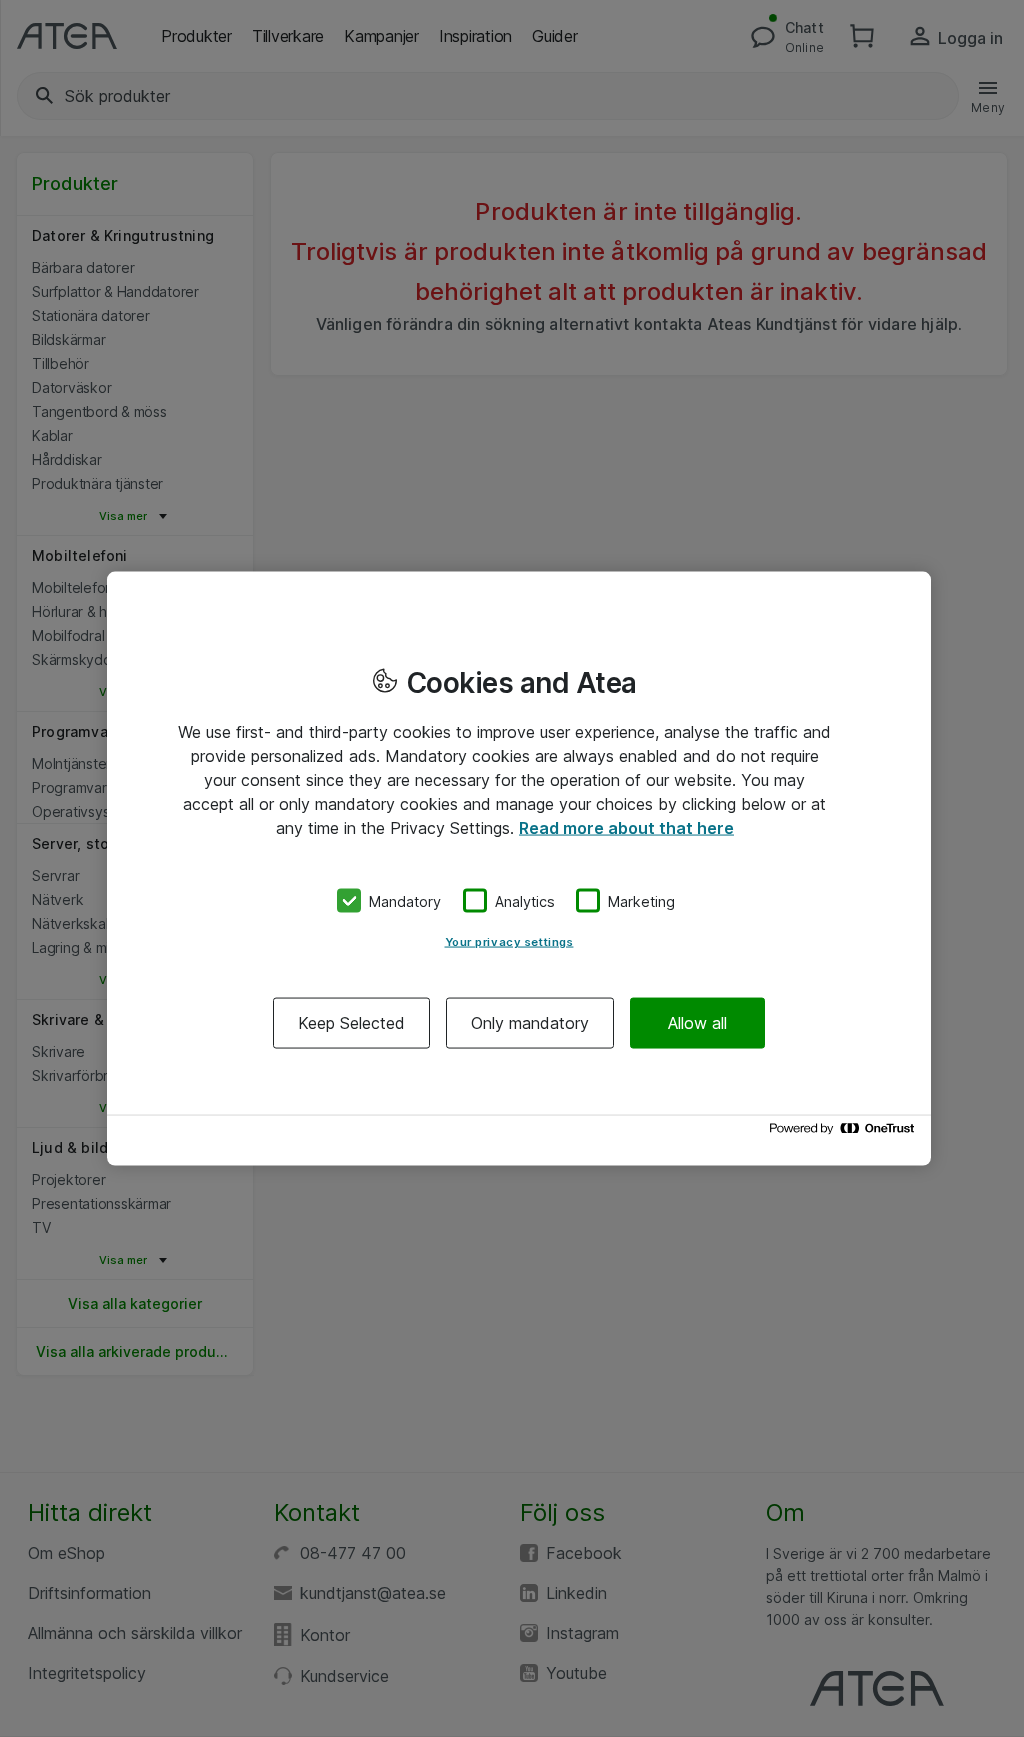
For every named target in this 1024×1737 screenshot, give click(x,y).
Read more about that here (626, 827)
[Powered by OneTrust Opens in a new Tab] (845, 1133)
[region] (519, 868)
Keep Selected (351, 1023)
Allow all (697, 1023)
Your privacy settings (509, 942)
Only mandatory (530, 1023)
